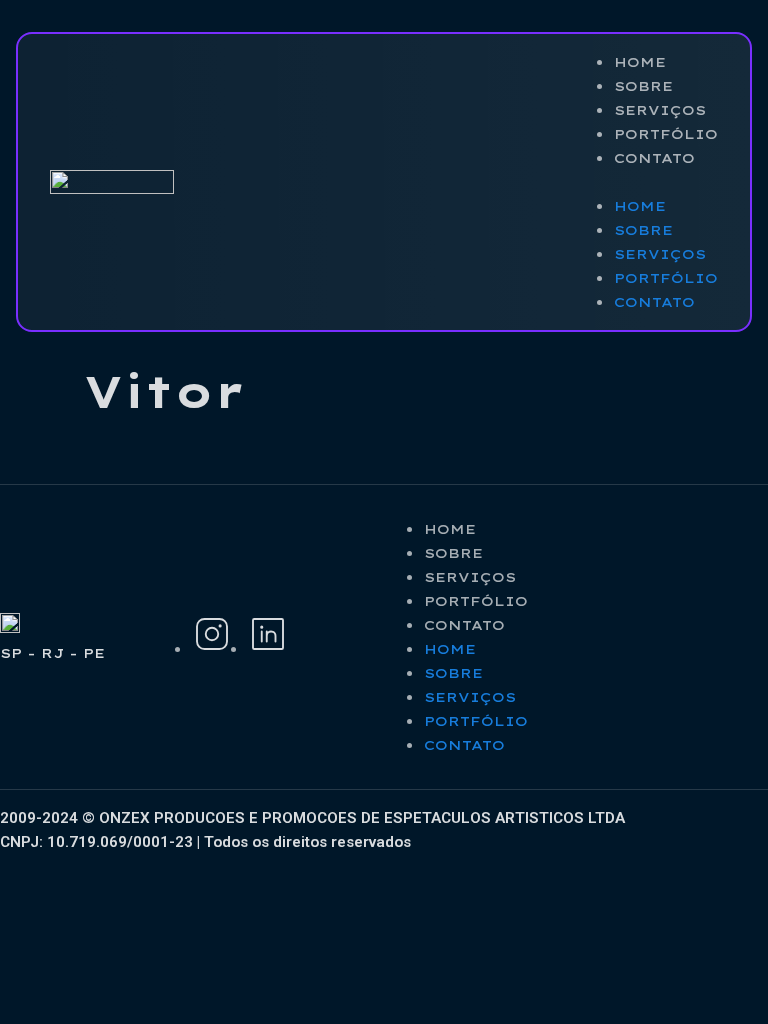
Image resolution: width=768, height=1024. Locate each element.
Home (640, 62)
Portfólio (666, 134)
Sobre (643, 86)
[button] (646, 182)
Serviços (660, 110)
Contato (654, 158)
